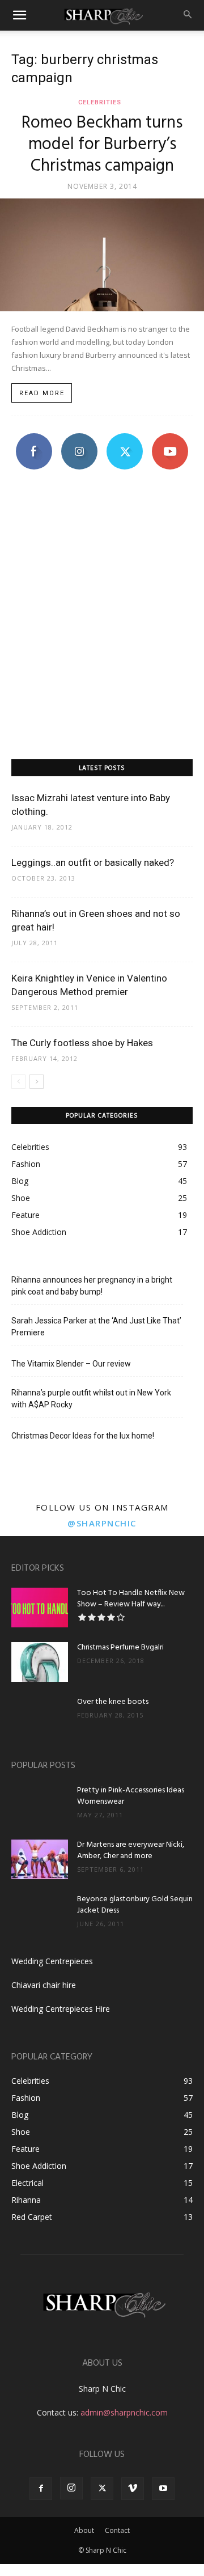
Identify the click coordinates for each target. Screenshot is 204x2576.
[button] (19, 15)
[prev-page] (18, 1082)
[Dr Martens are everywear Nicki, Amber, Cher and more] (40, 1859)
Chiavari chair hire (44, 1985)
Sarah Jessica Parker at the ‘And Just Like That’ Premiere (96, 1327)
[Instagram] (71, 2488)
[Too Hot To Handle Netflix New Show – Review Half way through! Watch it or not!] (40, 1608)
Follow (80, 437)
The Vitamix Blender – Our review (71, 1364)
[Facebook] (41, 2489)
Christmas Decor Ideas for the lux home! (83, 1436)
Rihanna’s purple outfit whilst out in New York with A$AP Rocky (91, 1399)
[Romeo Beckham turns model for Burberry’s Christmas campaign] (102, 255)
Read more (42, 393)
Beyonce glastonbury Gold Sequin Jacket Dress (135, 1905)
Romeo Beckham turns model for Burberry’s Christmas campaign (102, 145)
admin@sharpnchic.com (124, 2412)
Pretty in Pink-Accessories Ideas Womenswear (131, 1796)
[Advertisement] (102, 636)
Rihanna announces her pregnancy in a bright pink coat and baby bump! (92, 1286)
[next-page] (37, 1082)
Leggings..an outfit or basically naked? (93, 862)
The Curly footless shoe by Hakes (82, 1043)
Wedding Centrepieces (52, 1961)
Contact (117, 2530)
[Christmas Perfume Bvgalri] (40, 1662)
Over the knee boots (113, 1702)
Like (34, 437)
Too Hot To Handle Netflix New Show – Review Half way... (131, 1599)
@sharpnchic (102, 1523)
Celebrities (100, 102)
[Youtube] (163, 2489)
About (84, 2530)
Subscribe (170, 437)
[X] (102, 2489)
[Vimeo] (133, 2489)
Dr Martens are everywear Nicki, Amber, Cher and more (131, 1850)
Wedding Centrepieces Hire (61, 2009)
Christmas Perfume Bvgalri (120, 1647)
